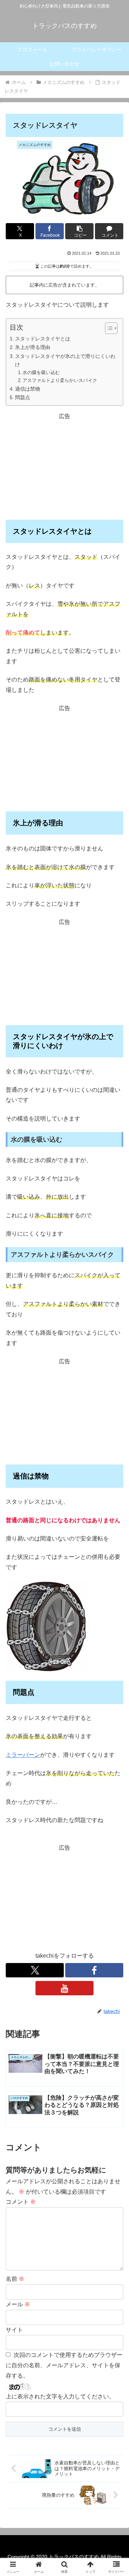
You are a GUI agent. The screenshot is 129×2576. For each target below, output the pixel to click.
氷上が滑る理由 (33, 347)
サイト (14, 2330)
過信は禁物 (28, 389)
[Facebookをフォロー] (94, 1970)
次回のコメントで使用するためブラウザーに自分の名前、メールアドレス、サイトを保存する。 (64, 2365)
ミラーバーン (23, 1755)
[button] (79, 231)
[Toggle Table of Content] (108, 328)
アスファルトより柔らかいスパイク (60, 380)
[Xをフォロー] (35, 1970)
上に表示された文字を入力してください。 (60, 2396)
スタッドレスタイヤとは (43, 339)
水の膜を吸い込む (41, 372)
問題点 (23, 397)
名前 (15, 2279)
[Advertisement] (64, 467)
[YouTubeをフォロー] (64, 1988)
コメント (21, 2202)
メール (18, 2304)
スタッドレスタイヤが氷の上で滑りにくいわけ (65, 360)
